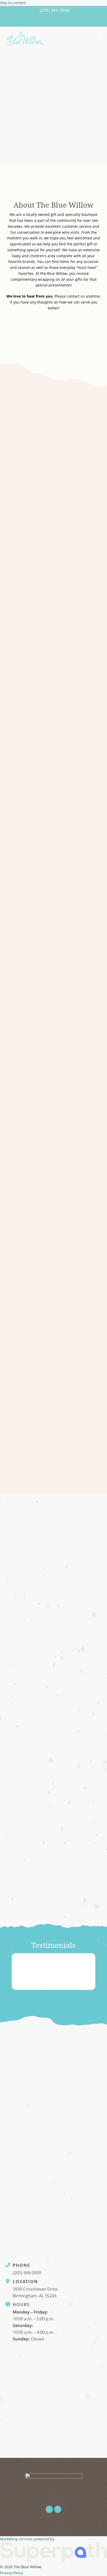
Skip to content (13, 3)
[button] (99, 38)
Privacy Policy (12, 2573)
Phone (13, 2121)
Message (16, 2170)
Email (13, 2146)
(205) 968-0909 (55, 10)
